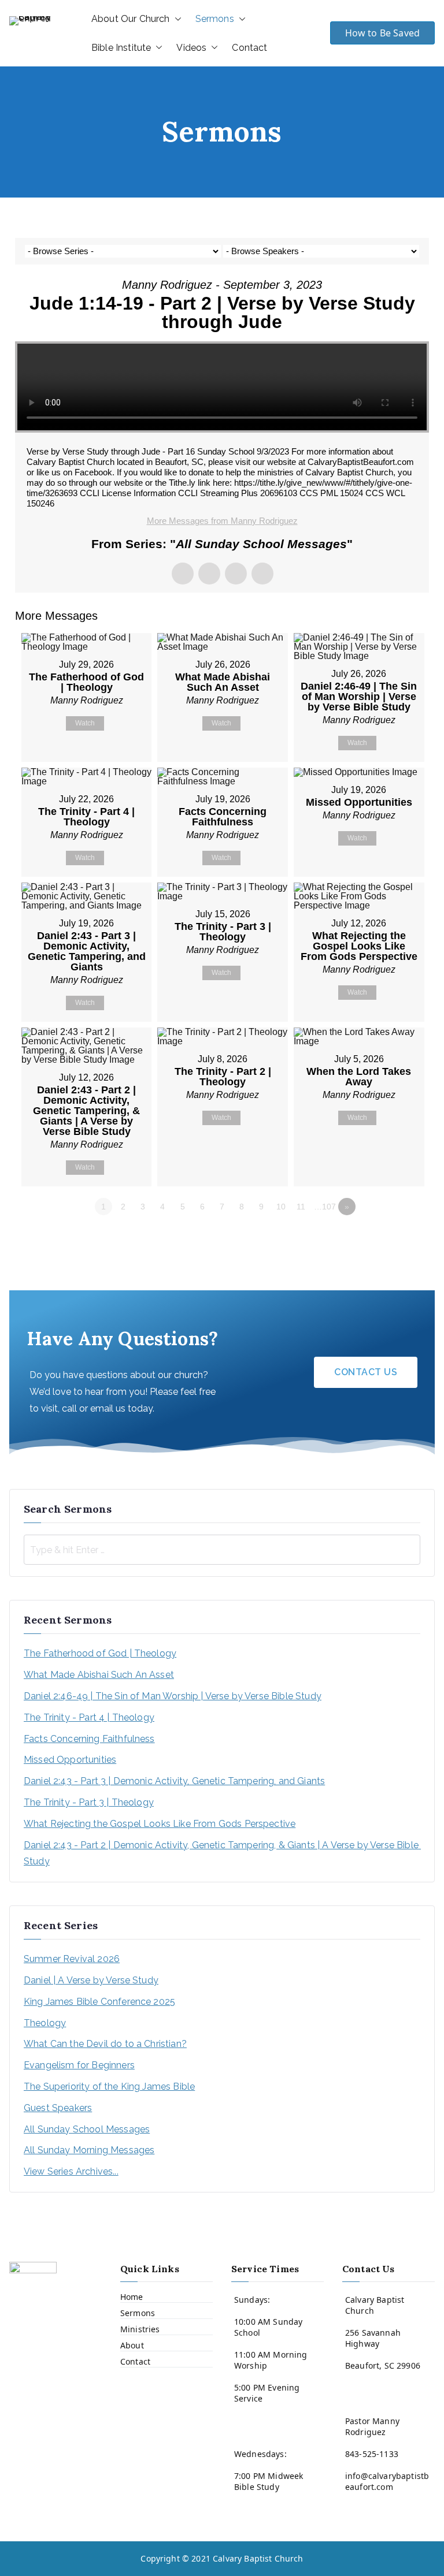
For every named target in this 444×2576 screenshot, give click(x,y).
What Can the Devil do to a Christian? (105, 2044)
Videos (191, 48)
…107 (325, 1207)
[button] (176, 19)
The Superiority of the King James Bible (109, 2087)
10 (281, 1207)
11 (301, 1207)
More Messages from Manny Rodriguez (222, 521)
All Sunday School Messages (87, 2129)
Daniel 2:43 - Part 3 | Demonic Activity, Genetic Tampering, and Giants (174, 1781)
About (132, 2345)
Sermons (215, 19)
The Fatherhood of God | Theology (100, 1653)
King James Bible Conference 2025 (99, 2002)
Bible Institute (121, 48)
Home (132, 2297)
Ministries (140, 2329)
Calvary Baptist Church (258, 2558)
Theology (45, 2023)
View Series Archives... (71, 2171)
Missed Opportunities (70, 1760)
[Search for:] (222, 1550)
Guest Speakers (58, 2108)
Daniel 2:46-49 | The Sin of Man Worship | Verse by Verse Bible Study (173, 1696)
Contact (249, 48)
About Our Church (131, 19)
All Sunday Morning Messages (89, 2150)
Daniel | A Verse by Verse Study (91, 1980)
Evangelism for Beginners (79, 2065)
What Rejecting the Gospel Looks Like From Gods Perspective (160, 1824)
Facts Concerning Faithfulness (89, 1739)
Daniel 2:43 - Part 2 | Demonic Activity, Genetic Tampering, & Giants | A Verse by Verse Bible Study (222, 1853)
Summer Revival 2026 (72, 1959)
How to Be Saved (382, 33)
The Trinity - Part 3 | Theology (89, 1802)
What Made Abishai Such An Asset (99, 1675)
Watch (85, 723)
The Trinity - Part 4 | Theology (89, 1717)
